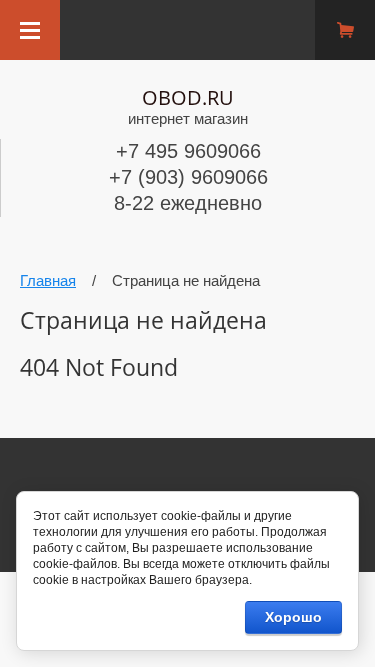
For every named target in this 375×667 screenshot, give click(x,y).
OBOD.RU (188, 97)
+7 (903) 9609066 (188, 177)
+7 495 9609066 (188, 151)
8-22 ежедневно (188, 203)
